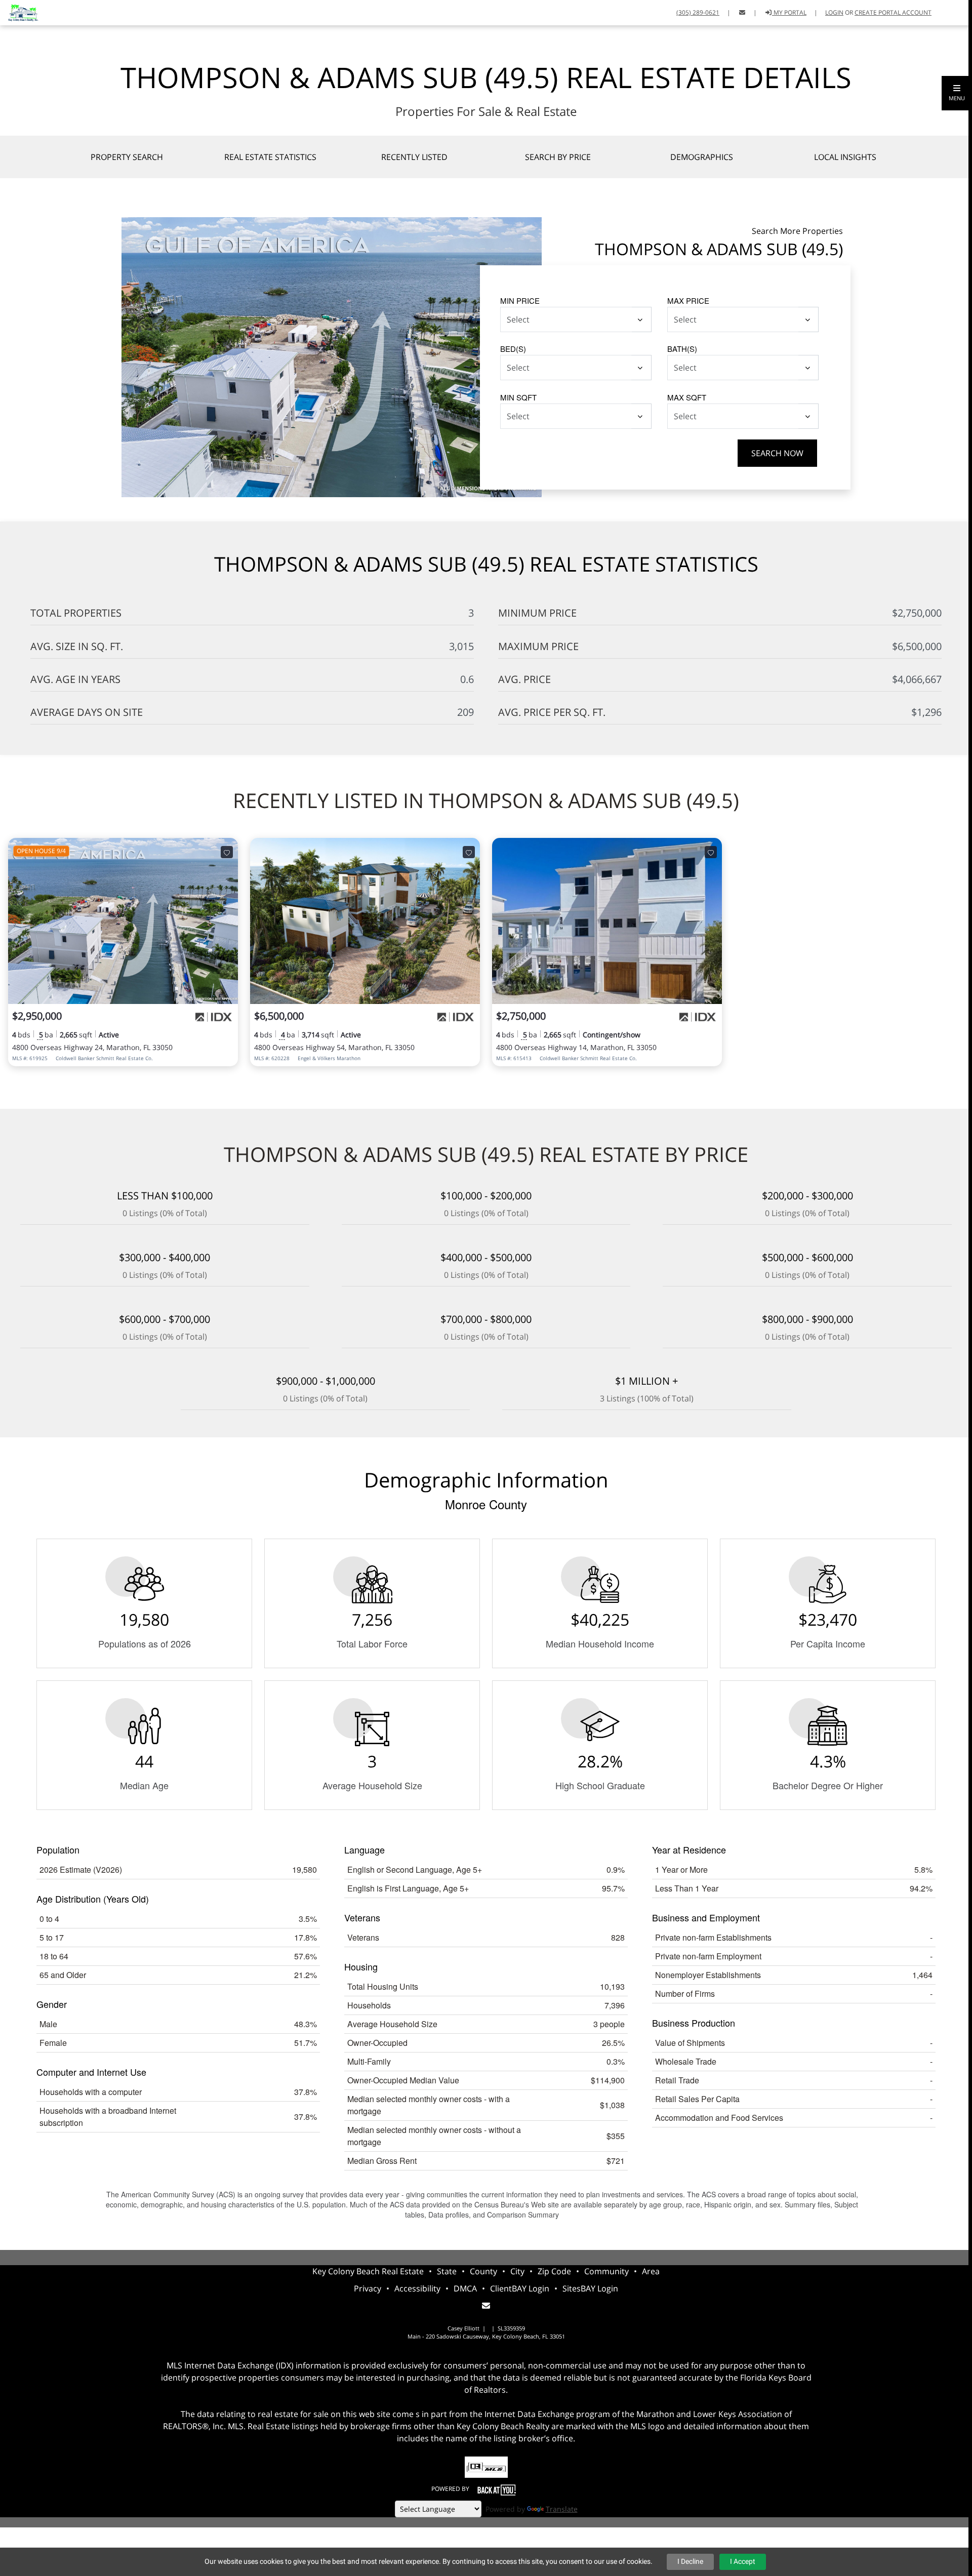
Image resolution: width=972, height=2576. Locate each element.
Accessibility (417, 2288)
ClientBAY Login (520, 2288)
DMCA (465, 2288)
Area (651, 2271)
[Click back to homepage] (19, 11)
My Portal (789, 12)
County (483, 2271)
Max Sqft (687, 397)
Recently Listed (414, 157)
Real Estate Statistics (270, 157)
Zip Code (554, 2271)
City (517, 2271)
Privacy (368, 2288)
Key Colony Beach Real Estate (368, 2271)
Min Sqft (518, 397)
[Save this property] (227, 852)
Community (606, 2271)
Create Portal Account (893, 12)
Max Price (688, 300)
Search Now (777, 453)
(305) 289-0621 (698, 12)
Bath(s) (682, 349)
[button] (957, 93)
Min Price (520, 300)
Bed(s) (513, 349)
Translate (562, 2509)
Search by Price (558, 157)
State (447, 2271)
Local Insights (845, 157)
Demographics (702, 157)
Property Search (127, 157)
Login (834, 12)
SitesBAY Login (590, 2288)
